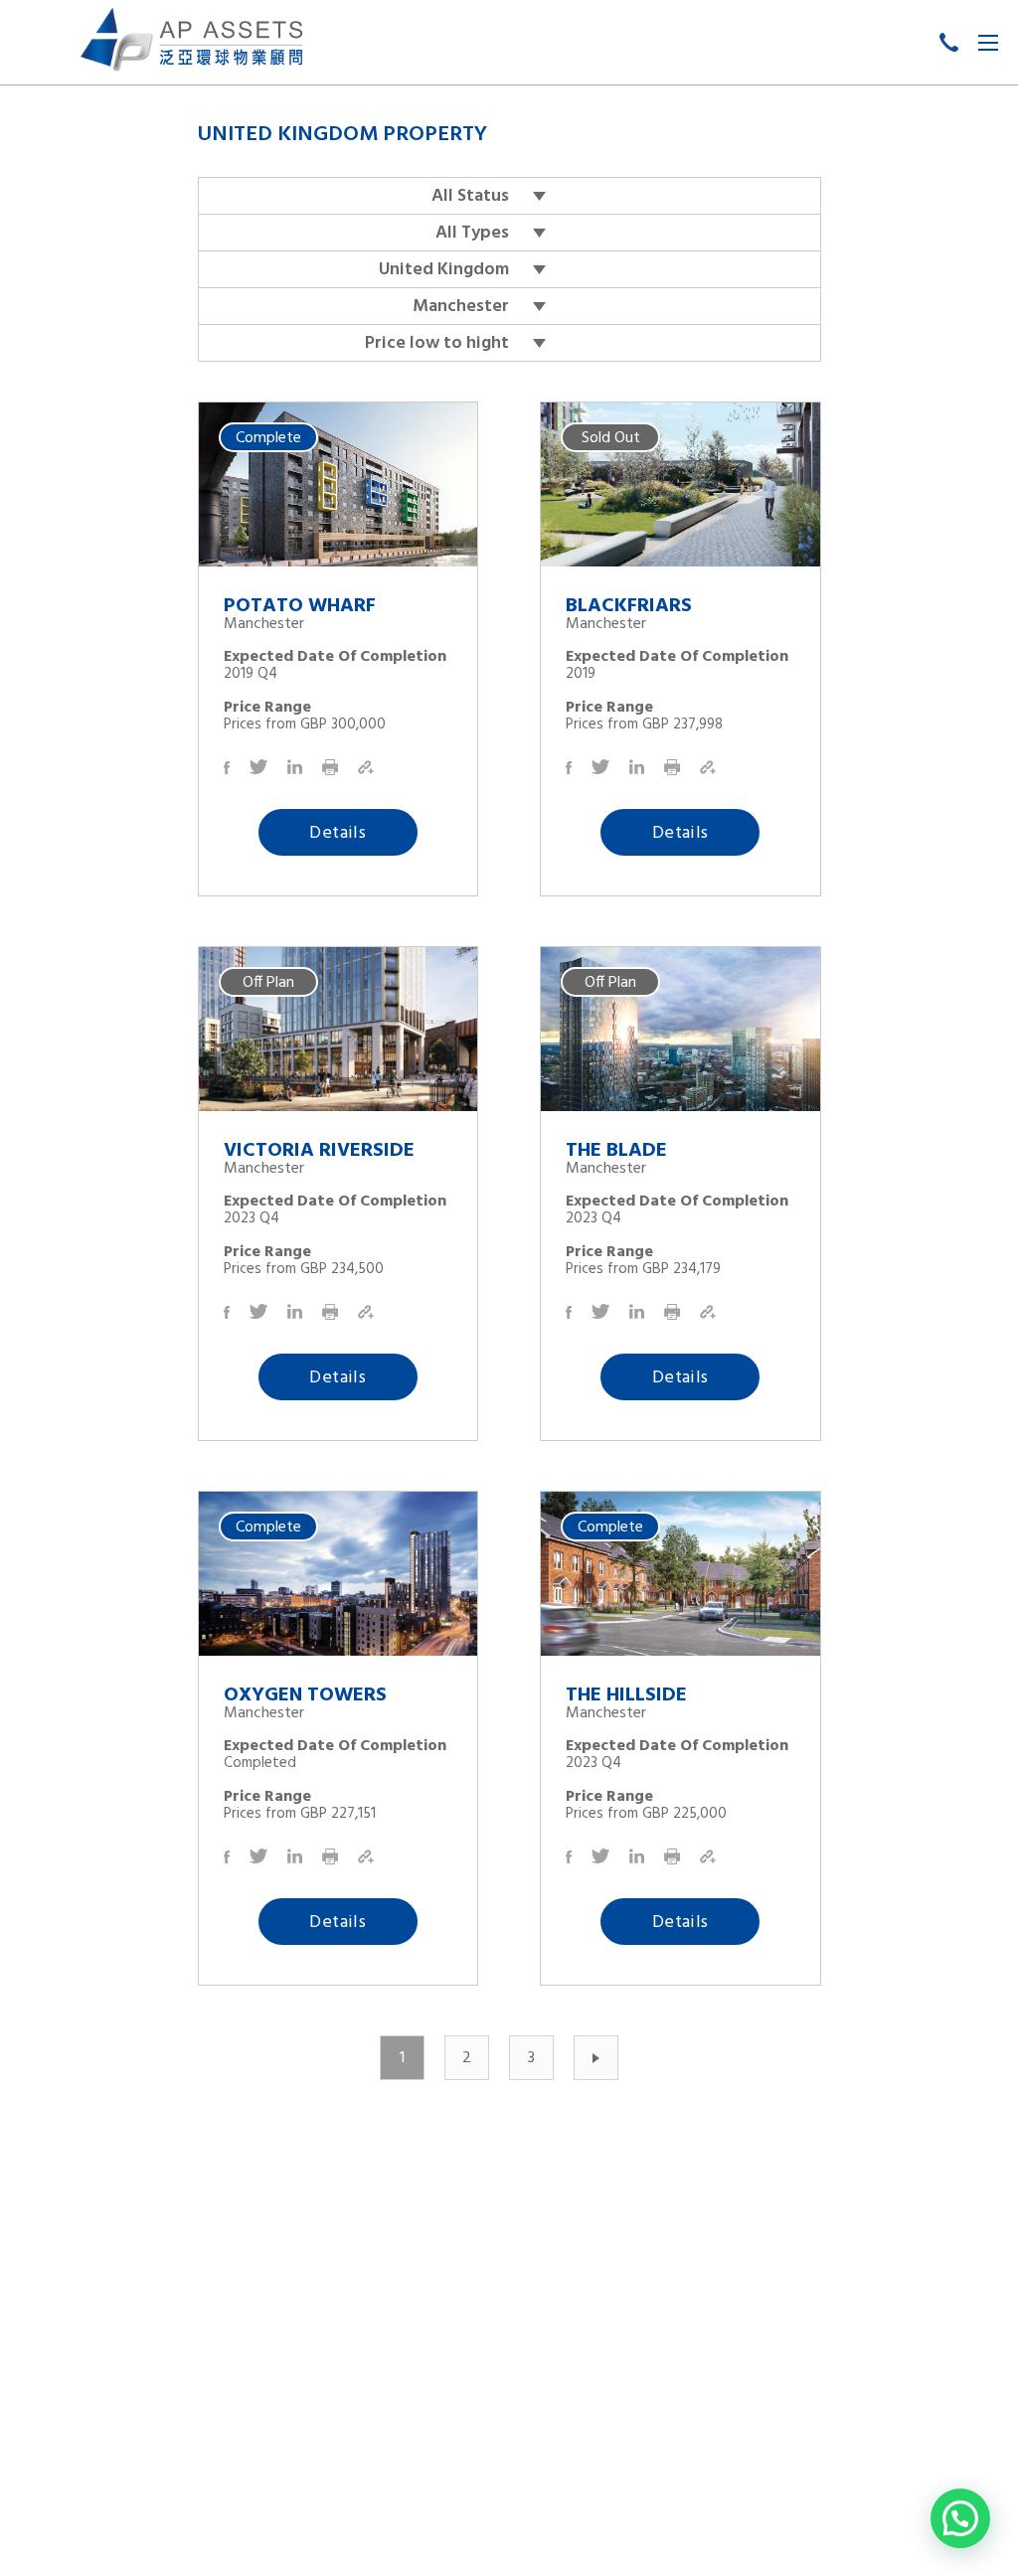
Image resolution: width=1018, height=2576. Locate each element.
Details (338, 833)
